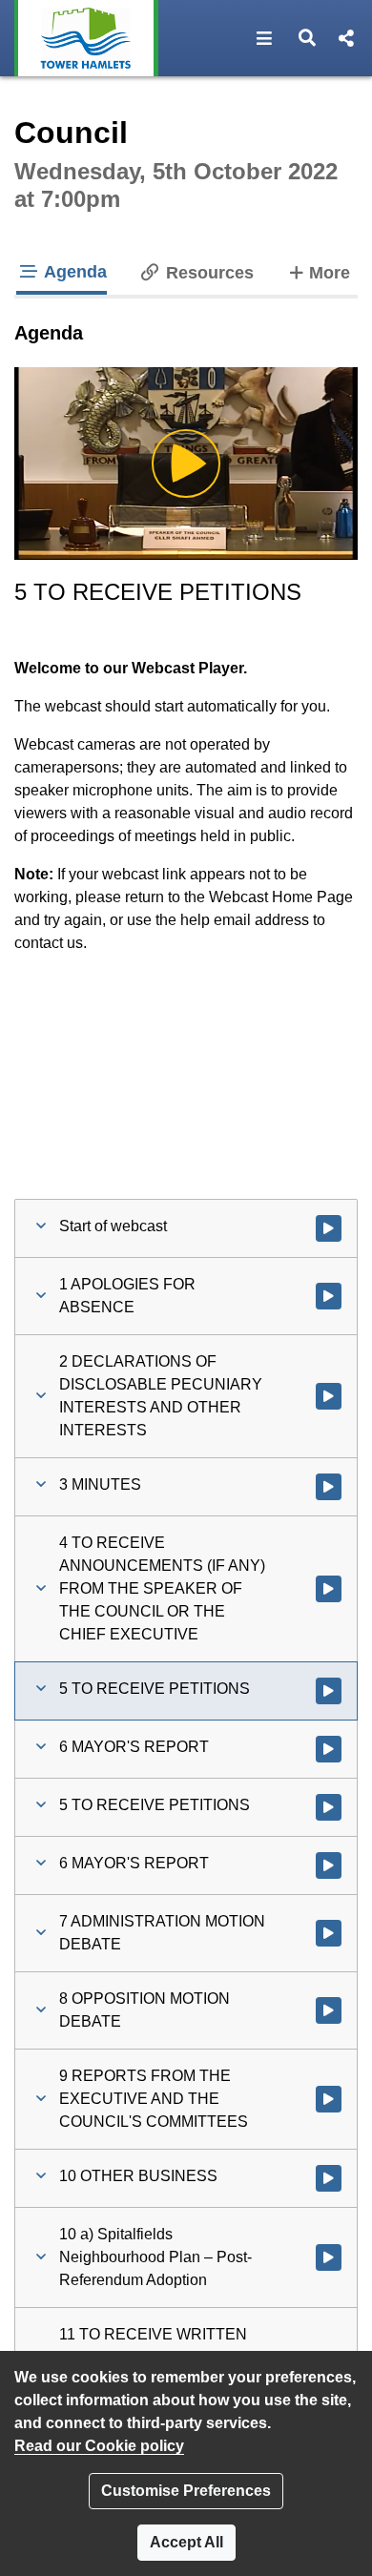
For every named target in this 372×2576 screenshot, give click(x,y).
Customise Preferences (186, 2491)
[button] (265, 38)
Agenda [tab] (73, 272)
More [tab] (329, 272)
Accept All (186, 2542)
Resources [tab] (207, 273)
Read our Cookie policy (99, 2446)
